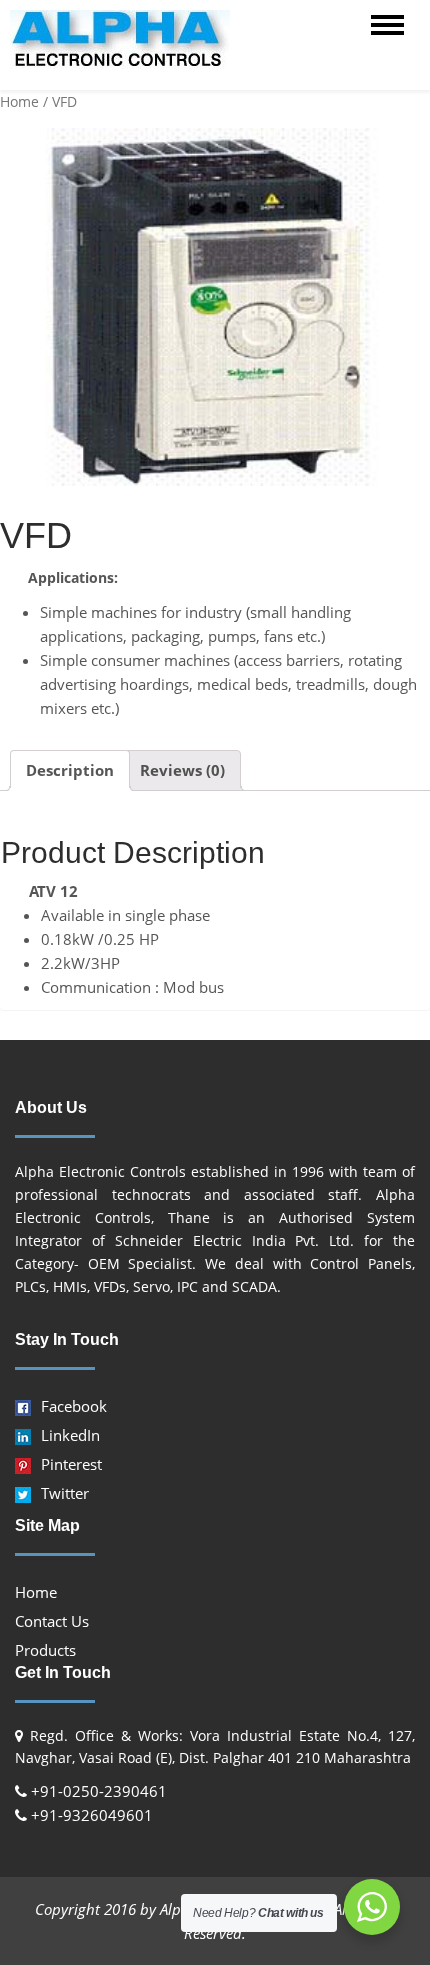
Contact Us (52, 1621)
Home (19, 101)
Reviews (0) (182, 770)
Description (70, 770)
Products (45, 1650)
